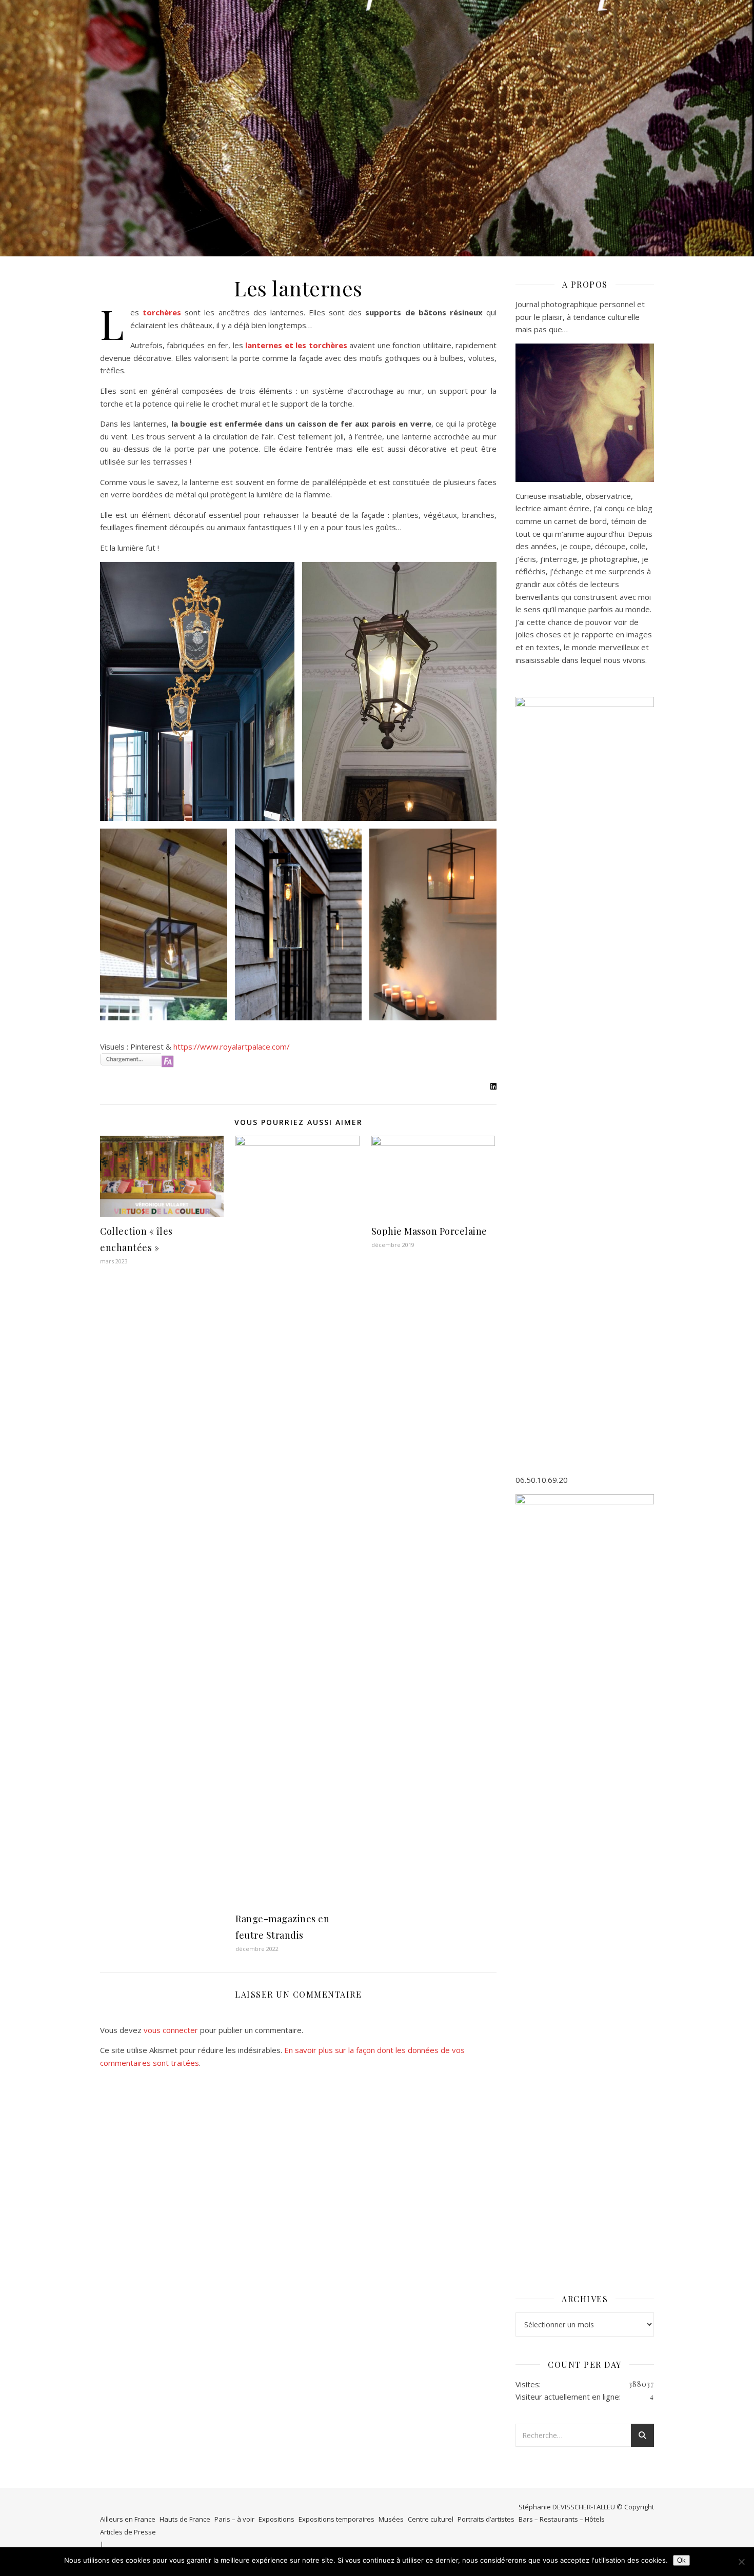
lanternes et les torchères (296, 345)
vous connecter (171, 2030)
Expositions (276, 2519)
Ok (681, 2560)
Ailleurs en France (128, 2519)
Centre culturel (431, 2519)
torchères (162, 312)
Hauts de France (185, 2519)
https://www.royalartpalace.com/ (232, 1046)
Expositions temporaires (336, 2519)
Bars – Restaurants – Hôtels (562, 2519)
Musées (391, 2519)
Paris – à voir (234, 2519)
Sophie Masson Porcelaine (429, 1231)
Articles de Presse (128, 2532)
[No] (741, 2562)
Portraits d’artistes (486, 2519)
